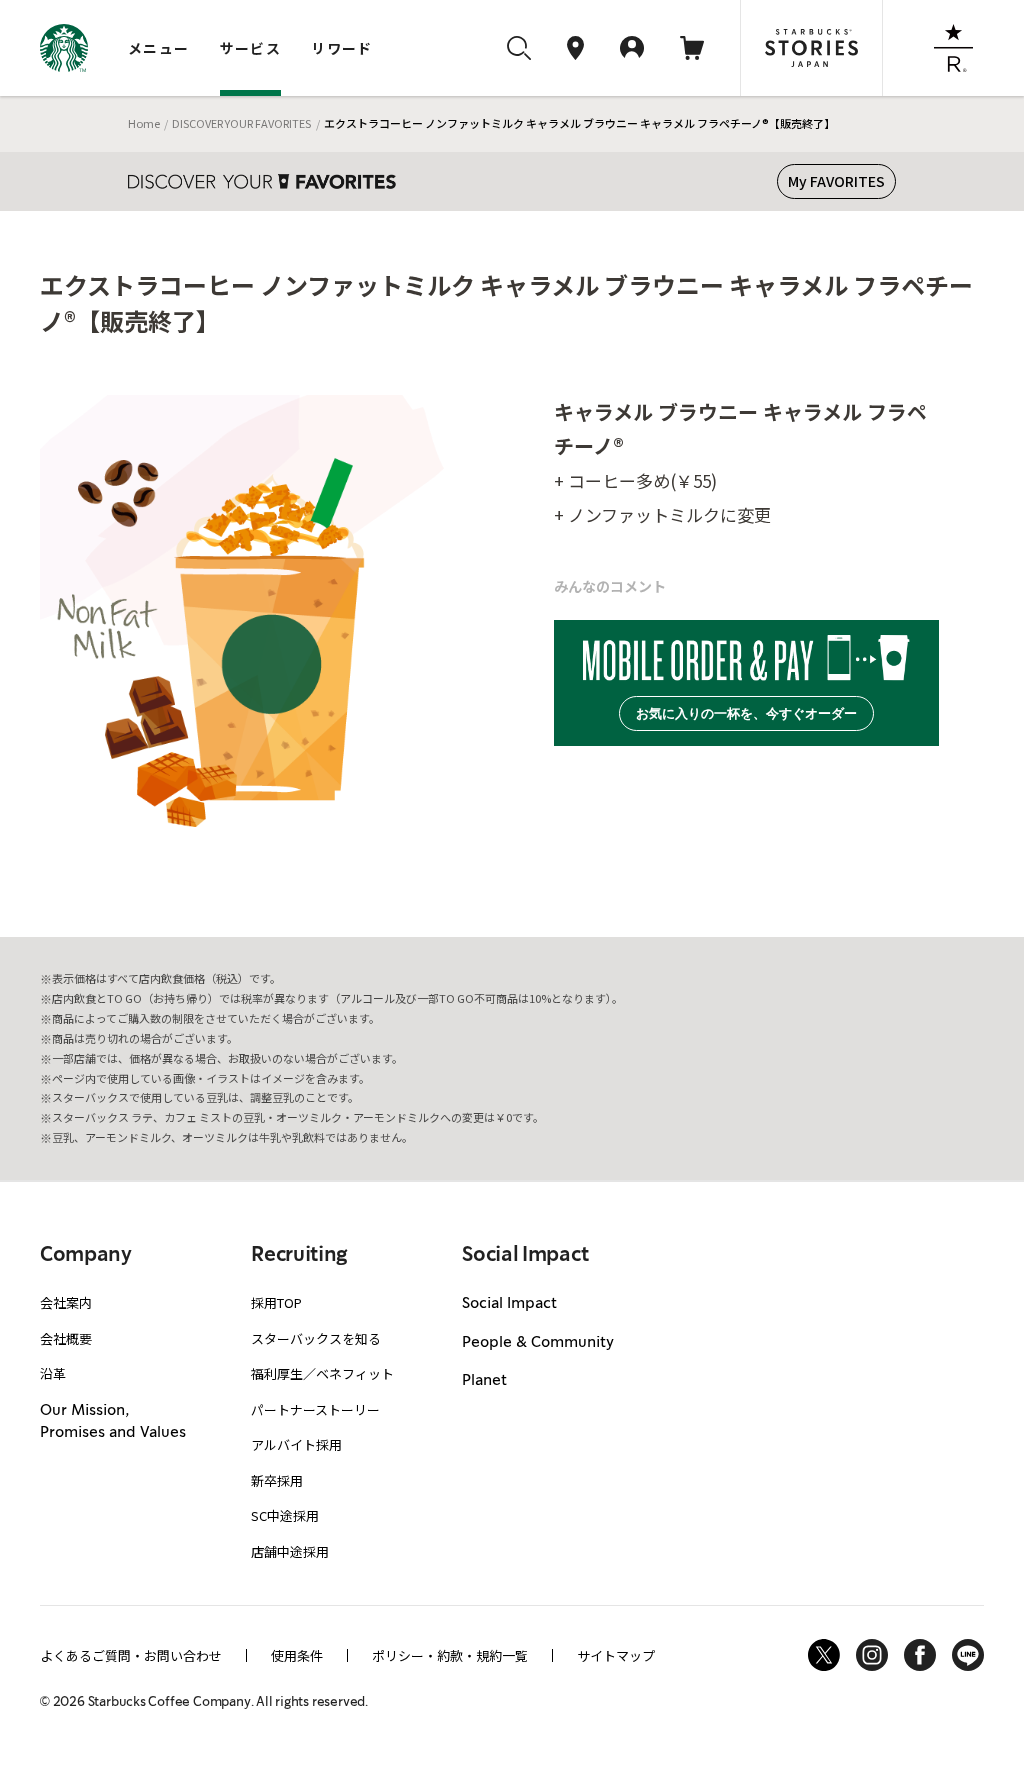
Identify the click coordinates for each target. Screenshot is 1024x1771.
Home (144, 123)
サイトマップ (616, 1655)
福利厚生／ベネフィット (322, 1373)
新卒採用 (277, 1480)
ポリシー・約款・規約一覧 (450, 1655)
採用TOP (276, 1302)
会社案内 (66, 1302)
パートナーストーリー (315, 1409)
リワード (342, 48)
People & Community (538, 1343)
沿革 (53, 1373)
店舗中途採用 (290, 1551)
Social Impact (509, 1304)
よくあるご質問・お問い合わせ (131, 1655)
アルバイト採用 (296, 1444)
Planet (484, 1381)
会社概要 (66, 1338)
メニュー (159, 48)
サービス (251, 48)
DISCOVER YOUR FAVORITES (241, 123)
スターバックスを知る (316, 1338)
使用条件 (297, 1655)
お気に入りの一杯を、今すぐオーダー (746, 713)
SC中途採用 (285, 1515)
